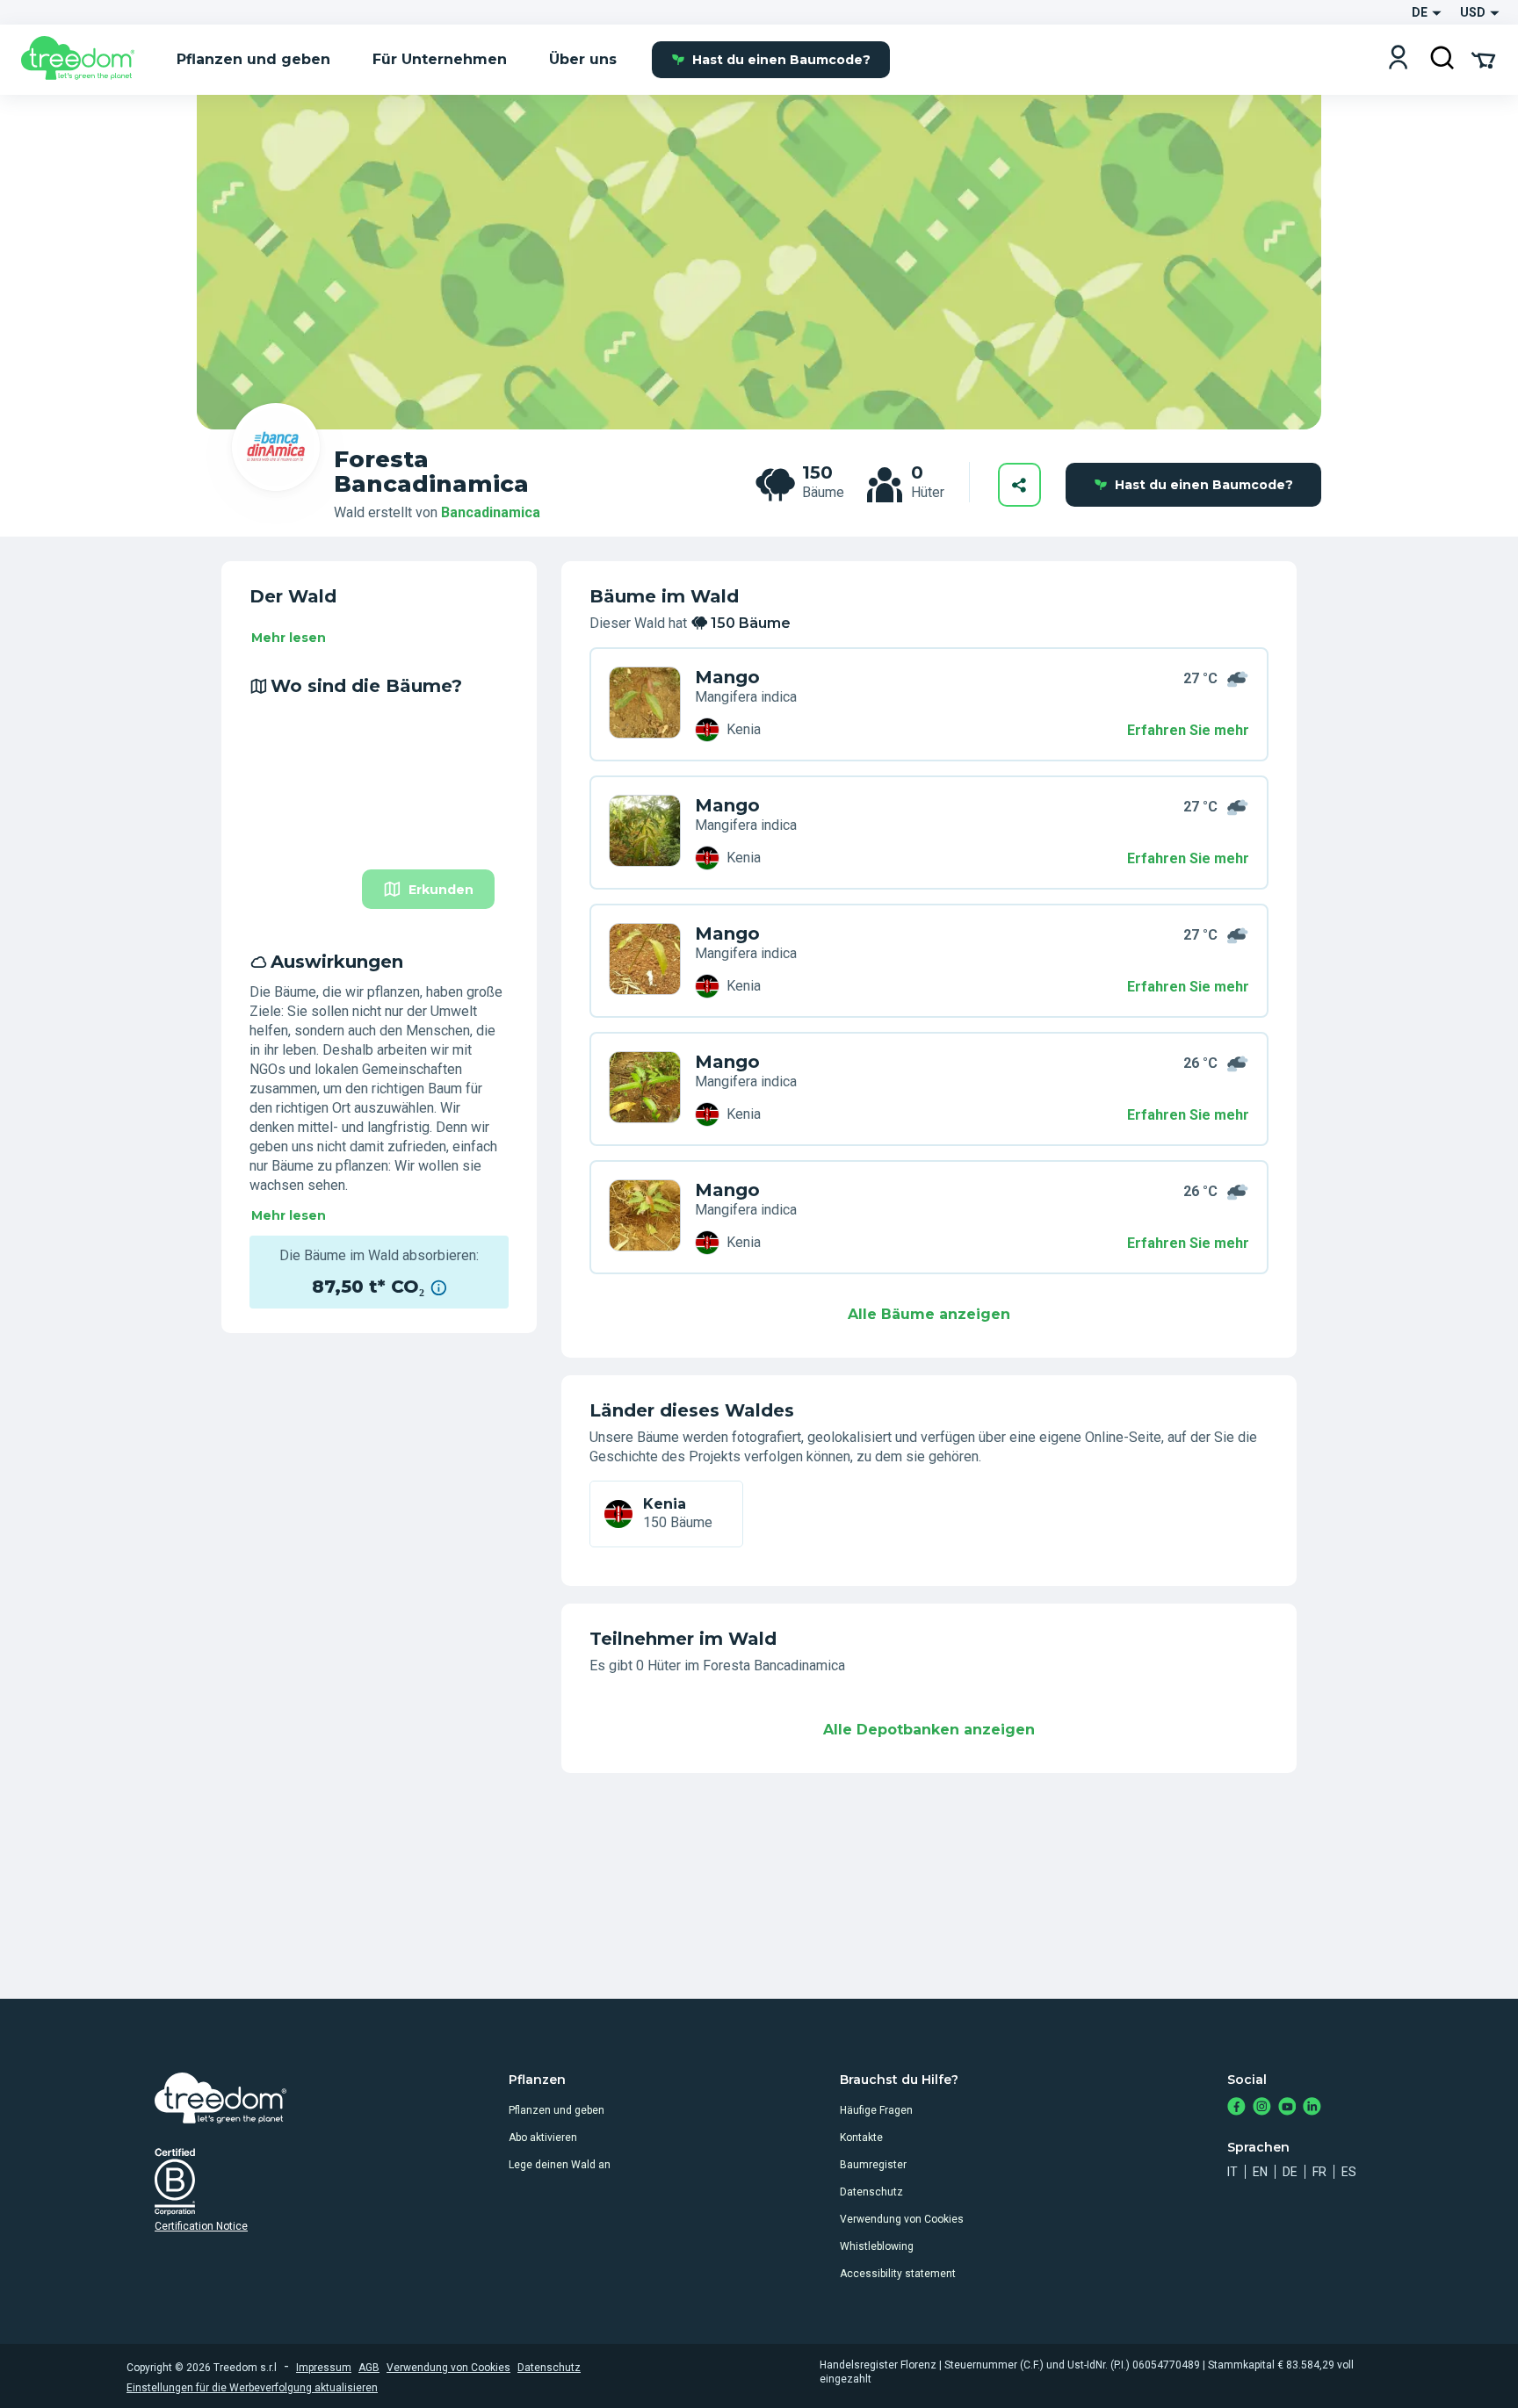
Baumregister (873, 2165)
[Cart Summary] (1483, 59)
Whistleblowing (877, 2246)
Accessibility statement (898, 2274)
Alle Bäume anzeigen (929, 1314)
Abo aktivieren (543, 2138)
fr (1319, 2172)
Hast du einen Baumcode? (781, 60)
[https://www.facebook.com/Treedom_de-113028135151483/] (1236, 2108)
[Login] (1398, 59)
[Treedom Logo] (85, 60)
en (1260, 2172)
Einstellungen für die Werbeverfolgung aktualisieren (252, 2388)
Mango (727, 677)
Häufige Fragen (876, 2110)
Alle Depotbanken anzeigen (929, 1730)
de (1290, 2172)
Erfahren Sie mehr (1188, 730)
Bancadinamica (491, 512)
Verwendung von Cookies (902, 2219)
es (1349, 2172)
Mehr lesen (289, 638)
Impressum (324, 2368)
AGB (369, 2368)
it (1232, 2172)
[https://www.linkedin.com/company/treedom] (1312, 2108)
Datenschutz (871, 2192)
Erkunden (441, 890)
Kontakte (861, 2138)
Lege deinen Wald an (560, 2165)
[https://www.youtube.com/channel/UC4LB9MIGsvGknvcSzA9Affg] (1287, 2108)
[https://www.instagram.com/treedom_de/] (1262, 2108)
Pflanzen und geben (557, 2110)
